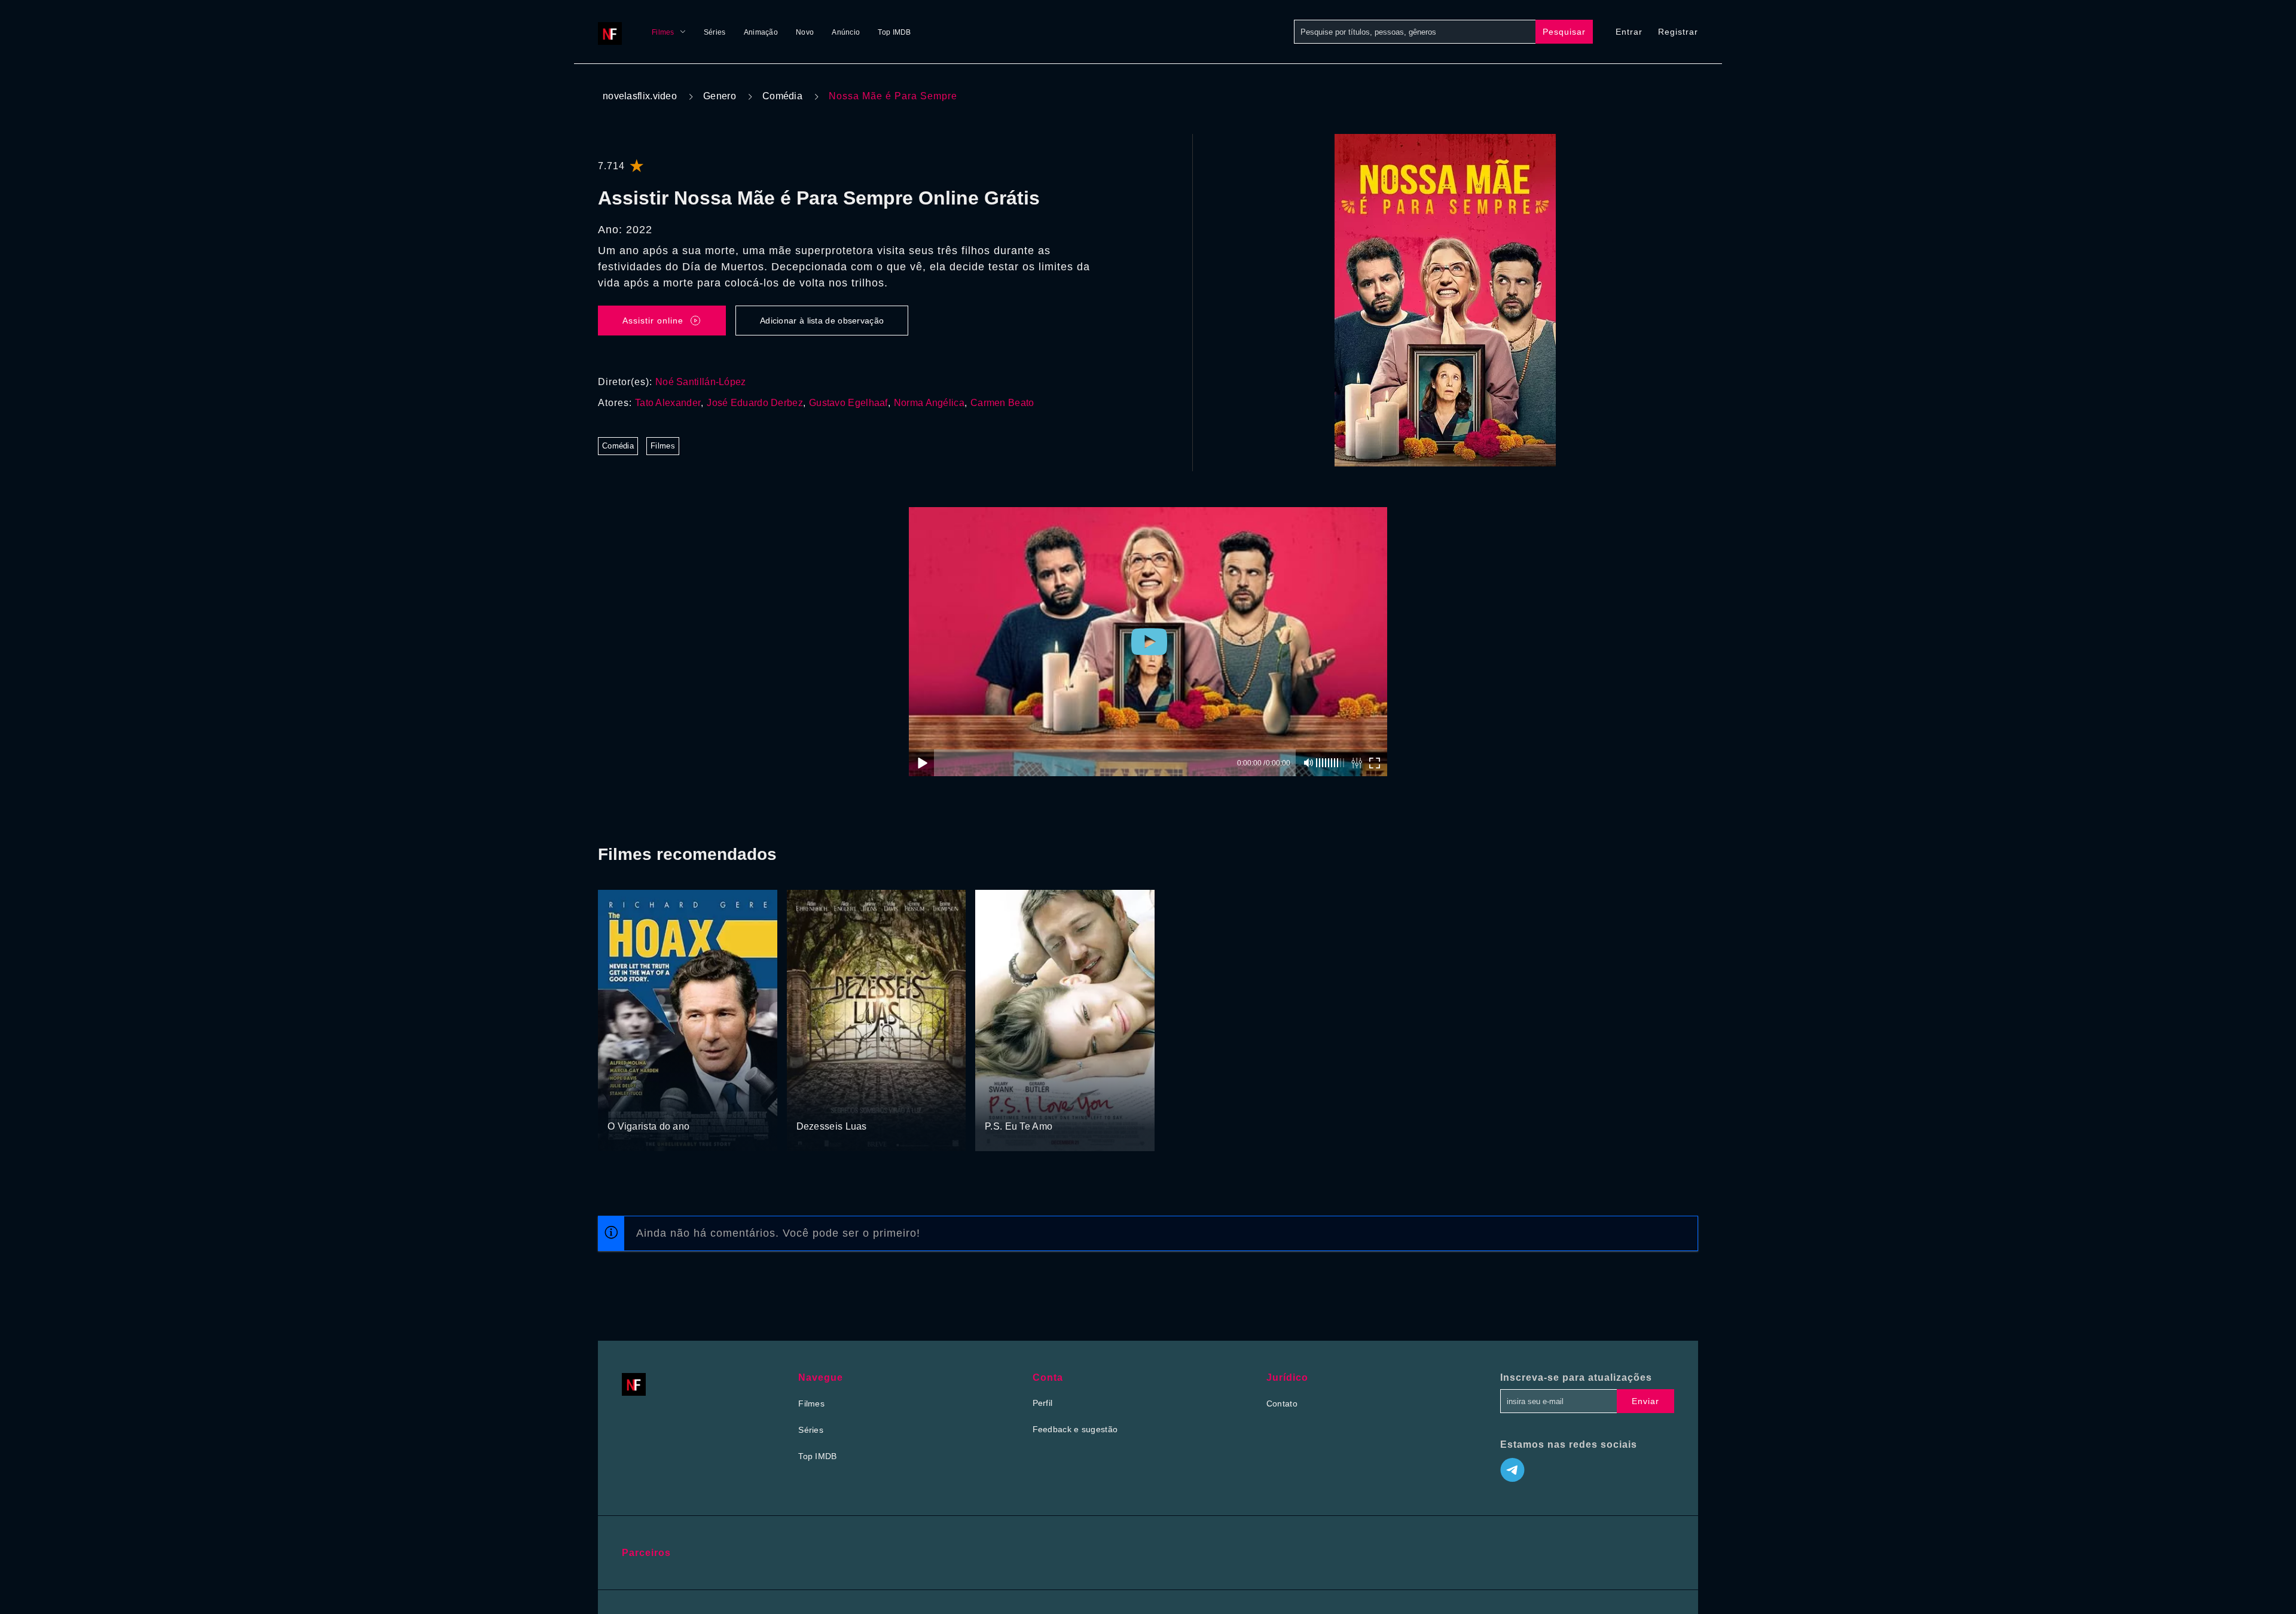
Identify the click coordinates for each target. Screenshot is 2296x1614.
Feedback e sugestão (1075, 1429)
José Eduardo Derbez (755, 403)
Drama (622, 1104)
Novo (805, 32)
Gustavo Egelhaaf (848, 403)
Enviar (1645, 1401)
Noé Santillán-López (701, 382)
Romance (815, 1104)
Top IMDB (894, 32)
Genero (720, 96)
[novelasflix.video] (613, 32)
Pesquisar (1564, 32)
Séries (715, 32)
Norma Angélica (929, 403)
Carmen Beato (1002, 403)
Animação (761, 32)
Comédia (782, 96)
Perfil (1043, 1403)
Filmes (663, 32)
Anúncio (846, 32)
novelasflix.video (640, 96)
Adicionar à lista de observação (822, 321)
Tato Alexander (668, 403)
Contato (1282, 1404)
